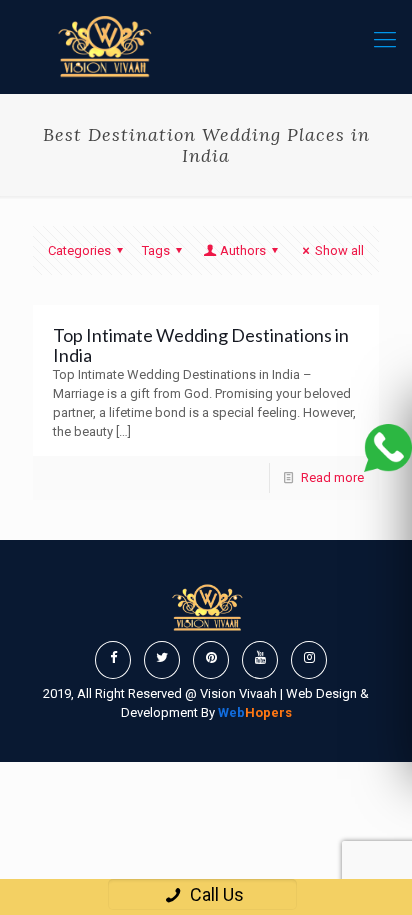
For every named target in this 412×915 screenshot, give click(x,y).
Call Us (215, 894)
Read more (332, 477)
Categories (79, 250)
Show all (339, 250)
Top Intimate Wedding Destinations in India (201, 345)
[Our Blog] (103, 47)
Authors (243, 250)
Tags (156, 250)
